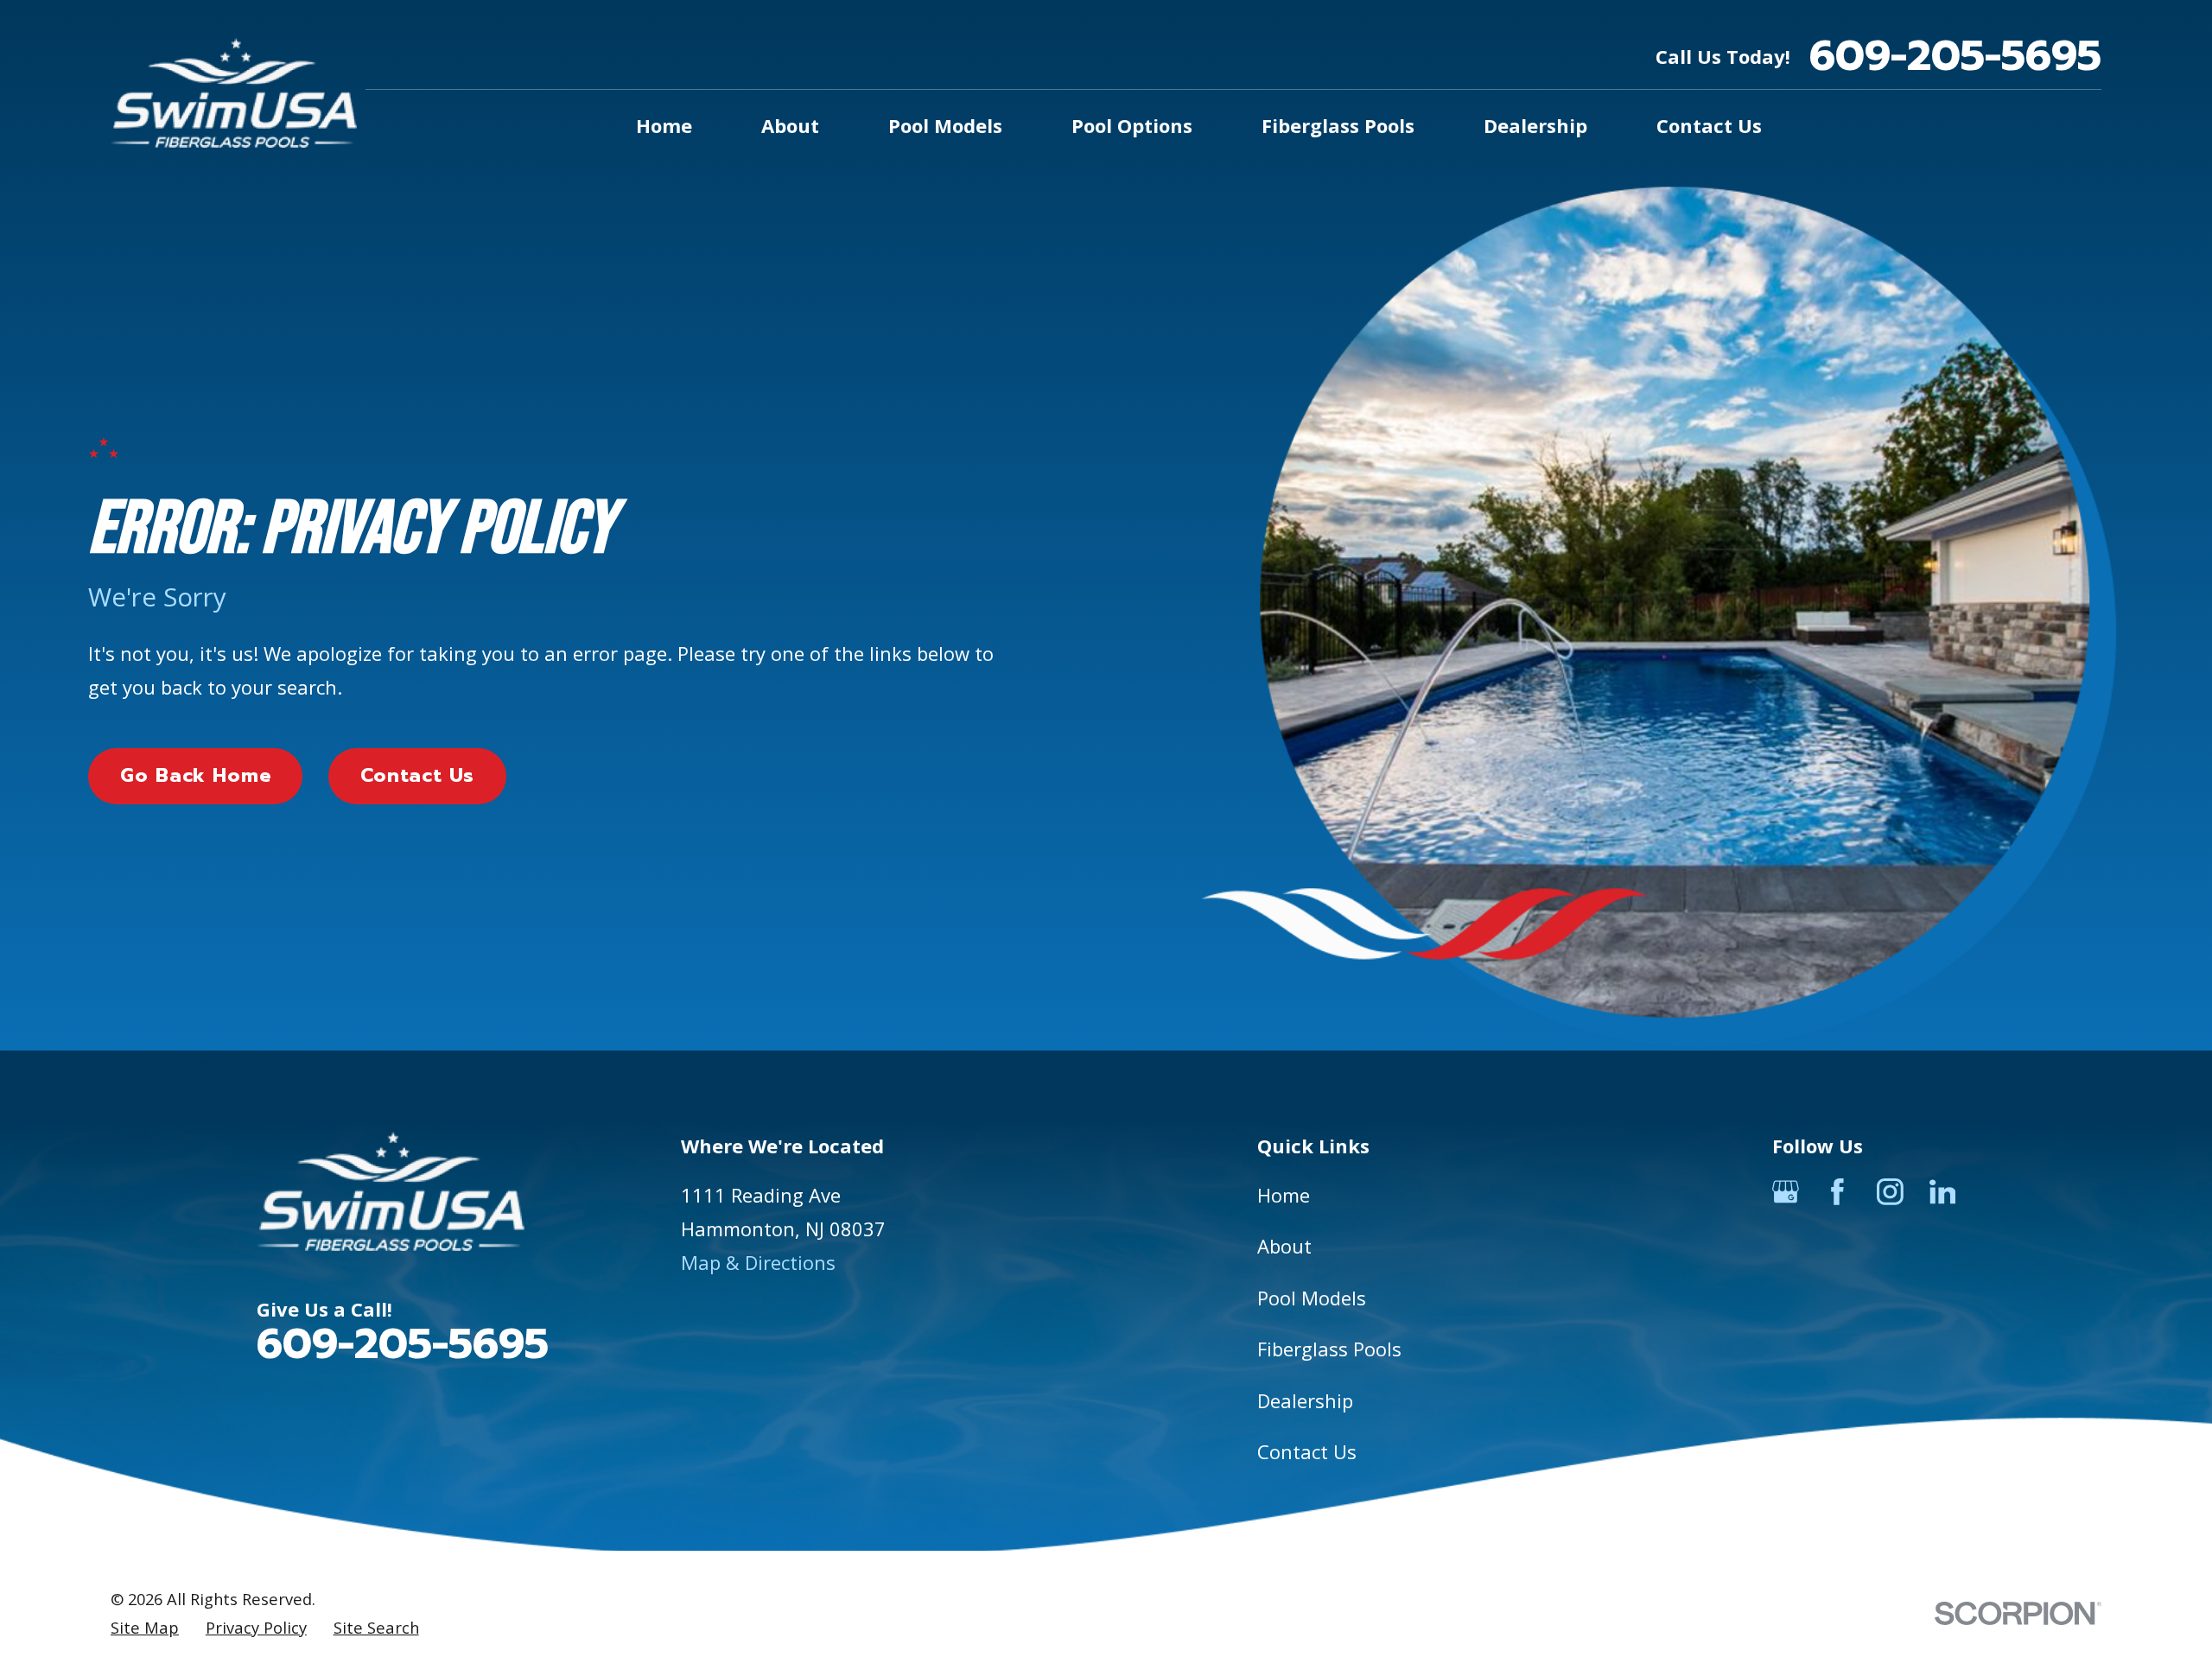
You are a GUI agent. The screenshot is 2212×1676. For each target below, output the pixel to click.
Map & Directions (758, 1262)
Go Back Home (196, 775)
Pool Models (1312, 1298)
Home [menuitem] (664, 125)
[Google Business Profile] (1786, 1192)
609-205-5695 (1955, 57)
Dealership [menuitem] (1535, 125)
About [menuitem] (790, 125)
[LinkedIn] (1943, 1192)
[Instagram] (1890, 1192)
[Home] (234, 93)
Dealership (1305, 1400)
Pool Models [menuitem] (945, 125)
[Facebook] (1837, 1192)
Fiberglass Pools (1329, 1349)
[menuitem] (145, 1628)
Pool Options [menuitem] (1132, 125)
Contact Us (417, 775)
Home (1284, 1195)
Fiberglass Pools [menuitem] (1338, 125)
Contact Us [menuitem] (1709, 125)
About (1284, 1246)
